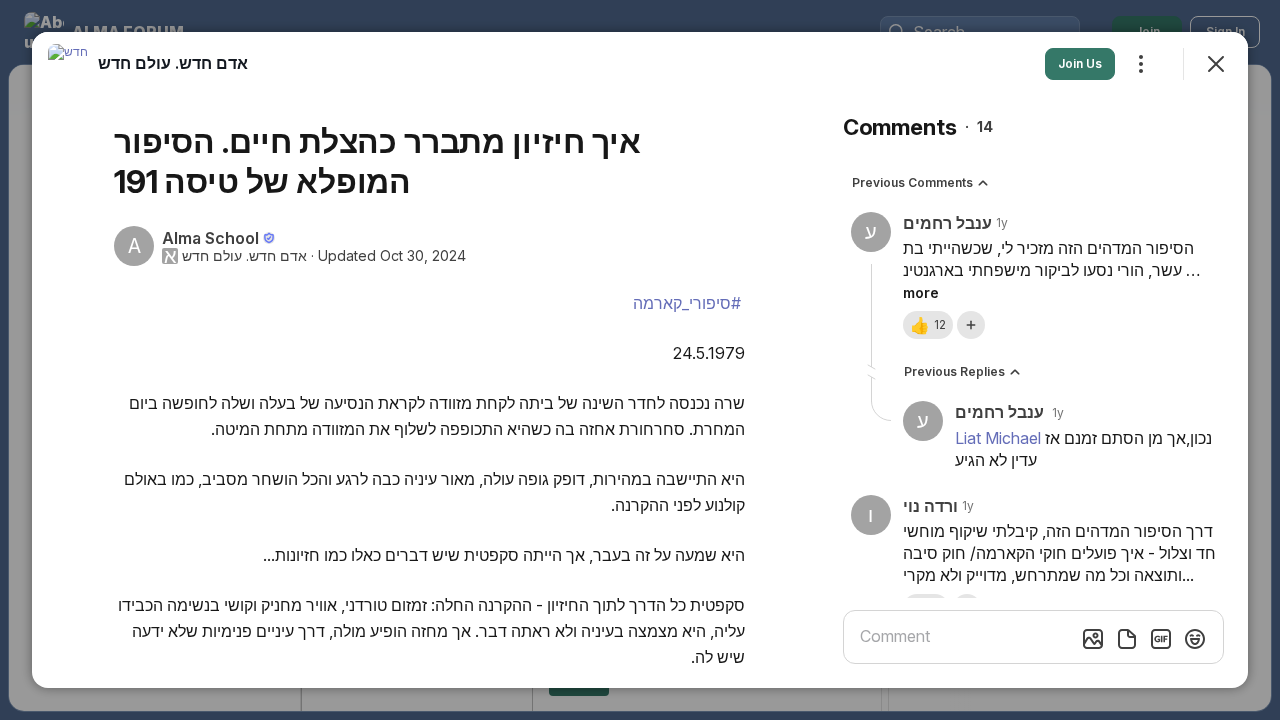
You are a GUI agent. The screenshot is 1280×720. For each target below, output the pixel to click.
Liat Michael (998, 438)
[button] (928, 325)
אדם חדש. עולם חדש (244, 256)
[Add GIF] (1161, 639)
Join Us (1080, 63)
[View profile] (68, 64)
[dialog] (640, 360)
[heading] (173, 63)
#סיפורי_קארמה (687, 303)
